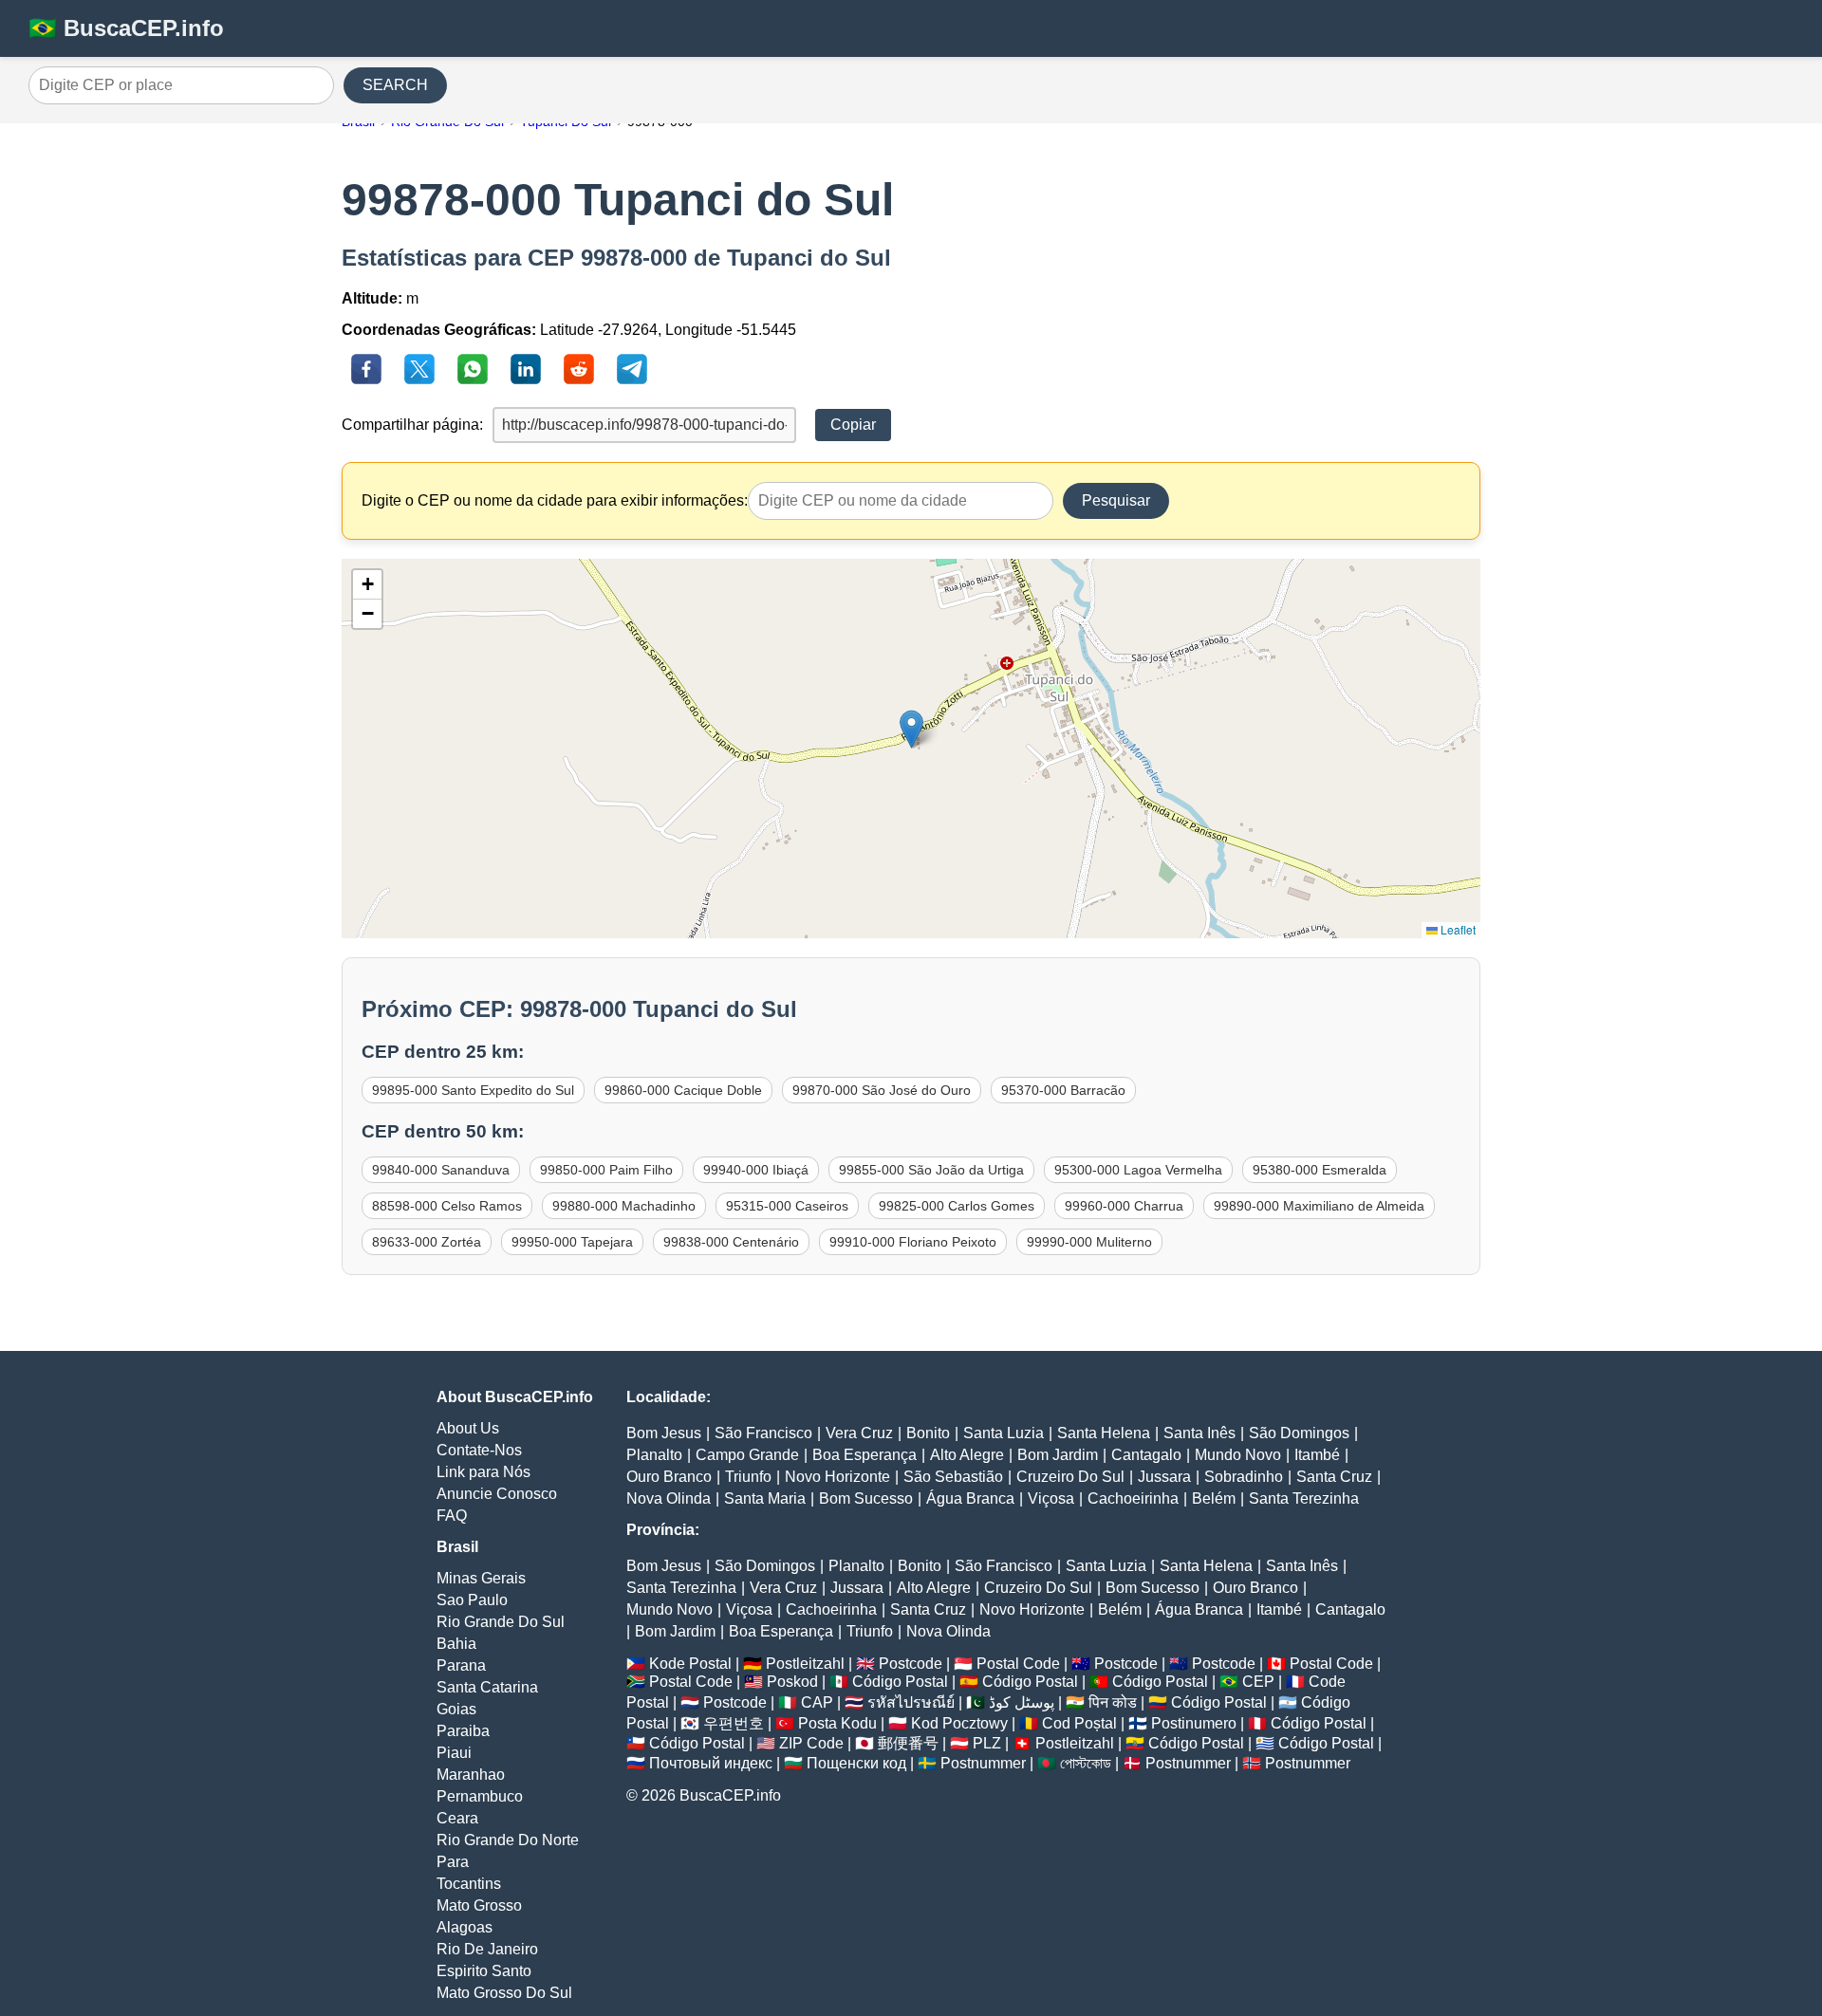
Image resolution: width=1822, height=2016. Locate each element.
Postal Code (1018, 1664)
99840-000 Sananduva (441, 1170)
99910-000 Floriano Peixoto (913, 1242)
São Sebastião (953, 1477)
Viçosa (1051, 1498)
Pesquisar (1116, 500)
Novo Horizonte (837, 1477)
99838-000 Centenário (731, 1242)
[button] (911, 729)
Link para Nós (483, 1472)
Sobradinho (1244, 1477)
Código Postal (900, 1682)
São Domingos (1299, 1433)
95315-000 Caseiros (787, 1206)
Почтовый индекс (711, 1763)
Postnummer (983, 1763)
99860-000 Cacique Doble (683, 1090)
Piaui (454, 1753)
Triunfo (748, 1477)
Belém (1214, 1498)
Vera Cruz (859, 1433)
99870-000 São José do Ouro (882, 1090)
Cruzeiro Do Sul (1070, 1477)
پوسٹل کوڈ (1022, 1702)
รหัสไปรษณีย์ (911, 1702)
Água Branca (970, 1498)
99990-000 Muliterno (1089, 1242)
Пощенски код (856, 1763)
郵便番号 (908, 1743)
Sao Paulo (472, 1600)
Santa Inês (1199, 1433)
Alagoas (465, 1927)
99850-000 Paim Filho (606, 1170)
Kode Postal (690, 1664)
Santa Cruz (1334, 1477)
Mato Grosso (479, 1905)
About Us (468, 1428)
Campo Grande (747, 1455)
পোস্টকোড (1086, 1763)
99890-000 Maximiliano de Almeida (1319, 1206)
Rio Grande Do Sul (501, 1622)
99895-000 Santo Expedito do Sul (473, 1090)
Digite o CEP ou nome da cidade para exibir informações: (555, 500)
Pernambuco (480, 1796)
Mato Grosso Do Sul (504, 1993)
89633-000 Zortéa (427, 1242)
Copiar (853, 425)
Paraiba (463, 1731)
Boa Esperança (865, 1455)
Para (453, 1862)
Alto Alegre (967, 1455)
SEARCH (395, 85)
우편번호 (734, 1723)
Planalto (654, 1455)
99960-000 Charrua (1124, 1206)
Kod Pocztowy (959, 1723)
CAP (817, 1702)
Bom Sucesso (866, 1498)
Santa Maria (765, 1498)
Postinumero (1194, 1723)
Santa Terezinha (1304, 1498)
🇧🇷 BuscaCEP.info (126, 28)
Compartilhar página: (412, 425)
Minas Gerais (481, 1578)
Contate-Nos (479, 1450)
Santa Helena (1104, 1433)
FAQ (452, 1516)
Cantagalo (1146, 1455)
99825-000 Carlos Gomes (957, 1206)
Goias (456, 1709)
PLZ (987, 1743)
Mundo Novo (1238, 1455)
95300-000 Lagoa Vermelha (1138, 1170)
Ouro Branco (669, 1477)
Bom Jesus (664, 1433)
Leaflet (1457, 929)
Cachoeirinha (1133, 1498)
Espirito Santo (484, 1971)
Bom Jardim (1058, 1455)
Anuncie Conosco (497, 1494)
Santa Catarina (487, 1687)
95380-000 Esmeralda (1320, 1170)
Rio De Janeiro (487, 1949)
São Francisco (763, 1433)
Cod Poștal (1079, 1723)
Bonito (928, 1433)
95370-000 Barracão (1063, 1090)
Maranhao (471, 1775)
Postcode (911, 1664)
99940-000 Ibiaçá (756, 1170)
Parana (461, 1665)
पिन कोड (1113, 1702)
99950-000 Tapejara (572, 1242)
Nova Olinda (669, 1498)
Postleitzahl (805, 1664)
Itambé (1317, 1455)
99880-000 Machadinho (624, 1206)
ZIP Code (811, 1743)
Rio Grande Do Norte (508, 1840)
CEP (1258, 1682)
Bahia (456, 1644)
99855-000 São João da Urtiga (931, 1170)
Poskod (792, 1682)
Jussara (1164, 1477)
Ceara (457, 1818)
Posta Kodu (837, 1723)
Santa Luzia (1004, 1433)
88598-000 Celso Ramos (447, 1206)
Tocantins (469, 1884)
